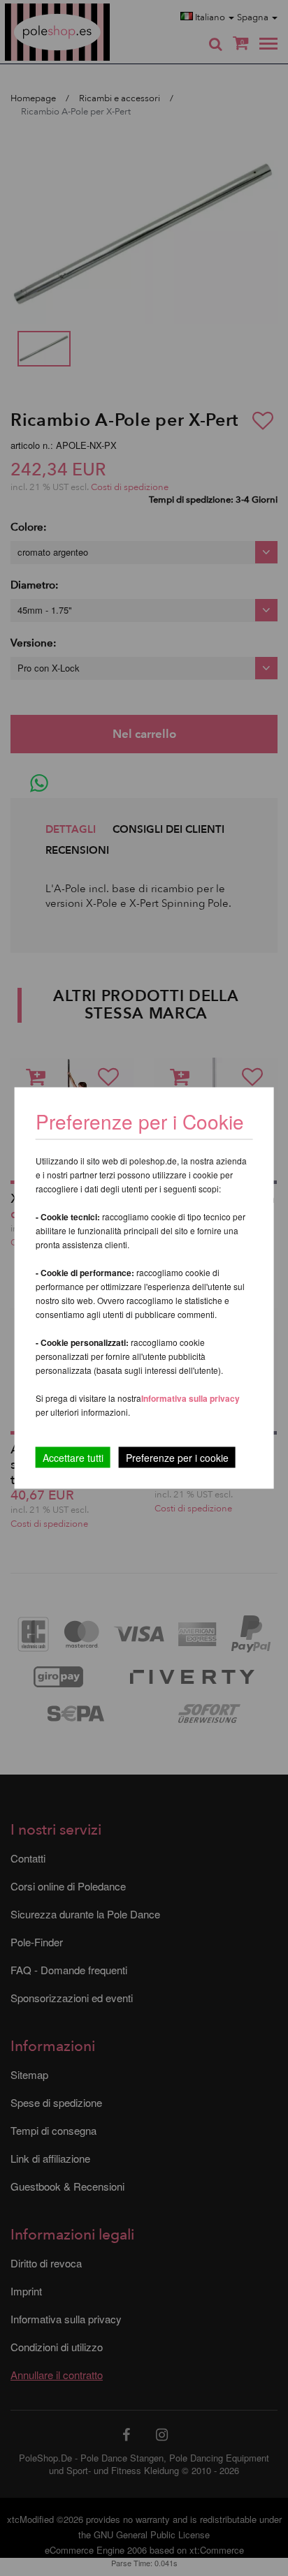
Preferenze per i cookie (177, 1458)
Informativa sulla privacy (190, 1398)
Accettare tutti (73, 1458)
